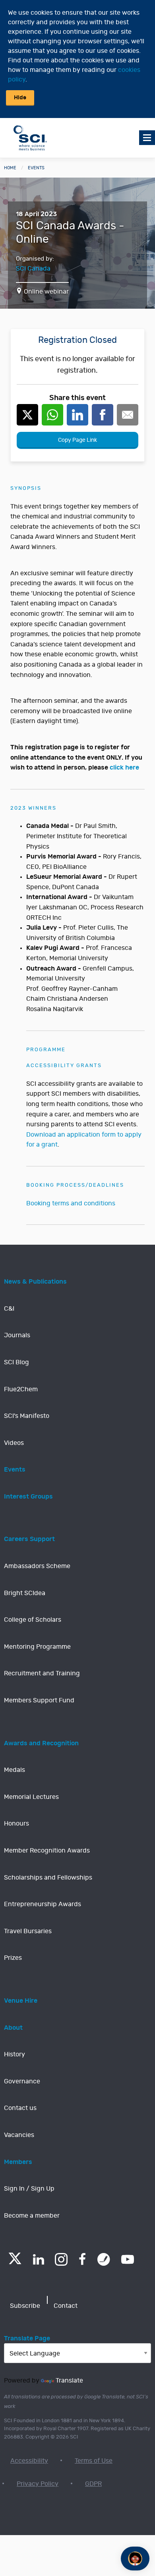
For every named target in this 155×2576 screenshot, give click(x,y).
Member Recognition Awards (47, 1851)
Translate (69, 2381)
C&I (9, 1309)
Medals (15, 1770)
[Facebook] (82, 2259)
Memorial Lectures (31, 1797)
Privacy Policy (38, 2484)
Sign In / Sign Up (29, 2189)
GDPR (93, 2484)
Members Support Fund (39, 1700)
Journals (17, 1335)
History (15, 2054)
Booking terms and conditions (71, 1203)
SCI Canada (33, 269)
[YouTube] (128, 2259)
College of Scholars (33, 1620)
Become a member (32, 2216)
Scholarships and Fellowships (48, 1878)
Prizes (13, 1958)
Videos (14, 1443)
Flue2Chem (21, 1389)
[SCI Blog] (104, 2259)
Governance (22, 2081)
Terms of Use (94, 2461)
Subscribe (25, 2306)
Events (36, 168)
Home (10, 168)
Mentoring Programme (37, 1647)
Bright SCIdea (25, 1593)
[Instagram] (61, 2259)
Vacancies (19, 2135)
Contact (66, 2306)
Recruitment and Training (42, 1673)
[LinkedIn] (38, 2259)
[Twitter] (15, 2262)
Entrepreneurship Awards (43, 1904)
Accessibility (29, 2461)
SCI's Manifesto (27, 1416)
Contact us (20, 2108)
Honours (16, 1824)
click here (124, 768)
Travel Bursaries (28, 1931)
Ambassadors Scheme (37, 1566)
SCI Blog (16, 1362)
